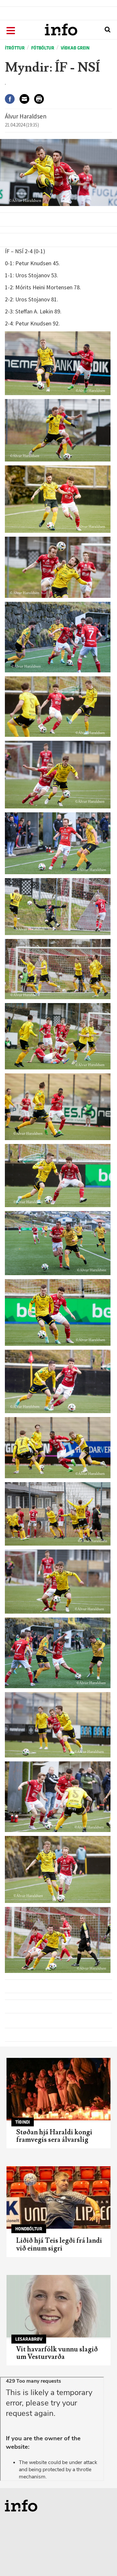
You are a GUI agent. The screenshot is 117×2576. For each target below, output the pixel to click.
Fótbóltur (43, 48)
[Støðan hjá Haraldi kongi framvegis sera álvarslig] (58, 2089)
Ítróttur (15, 48)
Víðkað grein (75, 48)
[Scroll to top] (99, 2558)
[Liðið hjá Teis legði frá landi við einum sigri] (58, 2197)
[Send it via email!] (27, 99)
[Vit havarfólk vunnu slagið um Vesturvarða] (58, 2306)
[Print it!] (41, 99)
